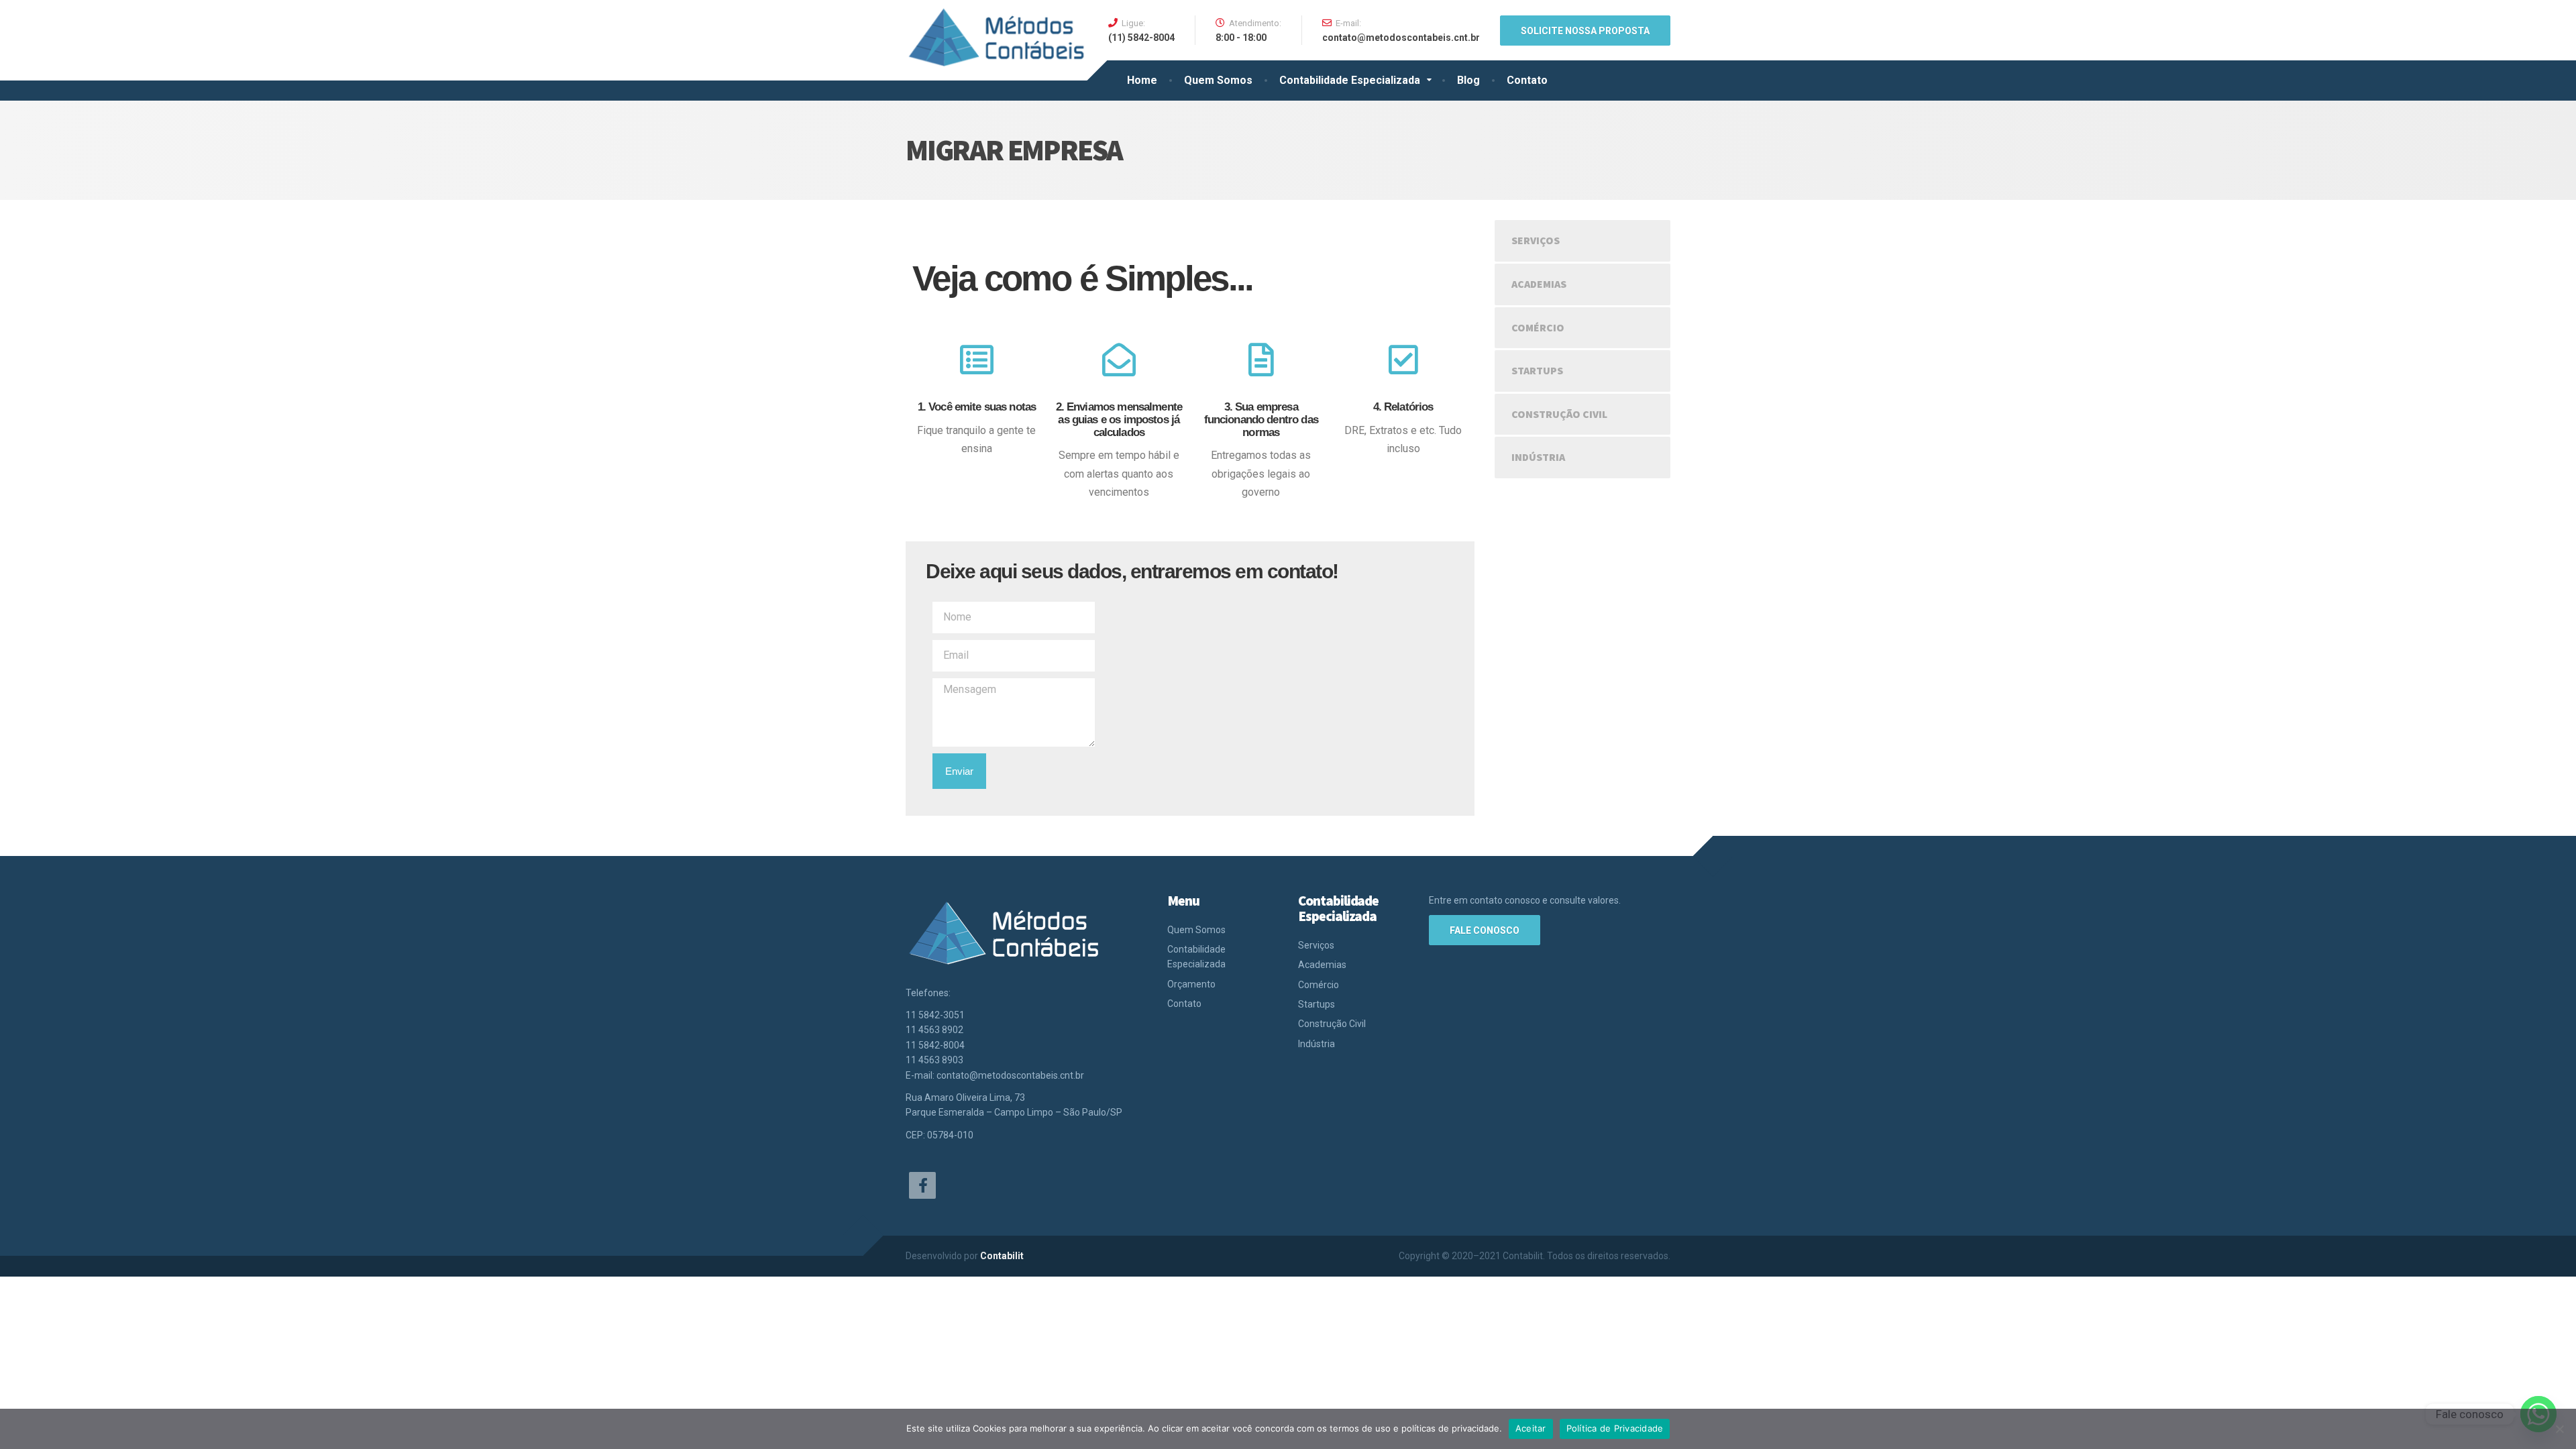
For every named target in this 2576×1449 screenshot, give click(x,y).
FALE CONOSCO (1485, 930)
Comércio (1538, 327)
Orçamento (1191, 984)
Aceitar (1531, 1428)
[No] (2559, 1429)
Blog (1468, 80)
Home (1142, 80)
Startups (1537, 370)
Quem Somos (1218, 80)
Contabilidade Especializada (1350, 80)
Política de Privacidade (1615, 1428)
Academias (1539, 284)
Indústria (1538, 457)
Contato (1527, 80)
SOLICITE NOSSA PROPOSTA (1585, 31)
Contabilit (1002, 1256)
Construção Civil (1559, 414)
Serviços (1536, 240)
